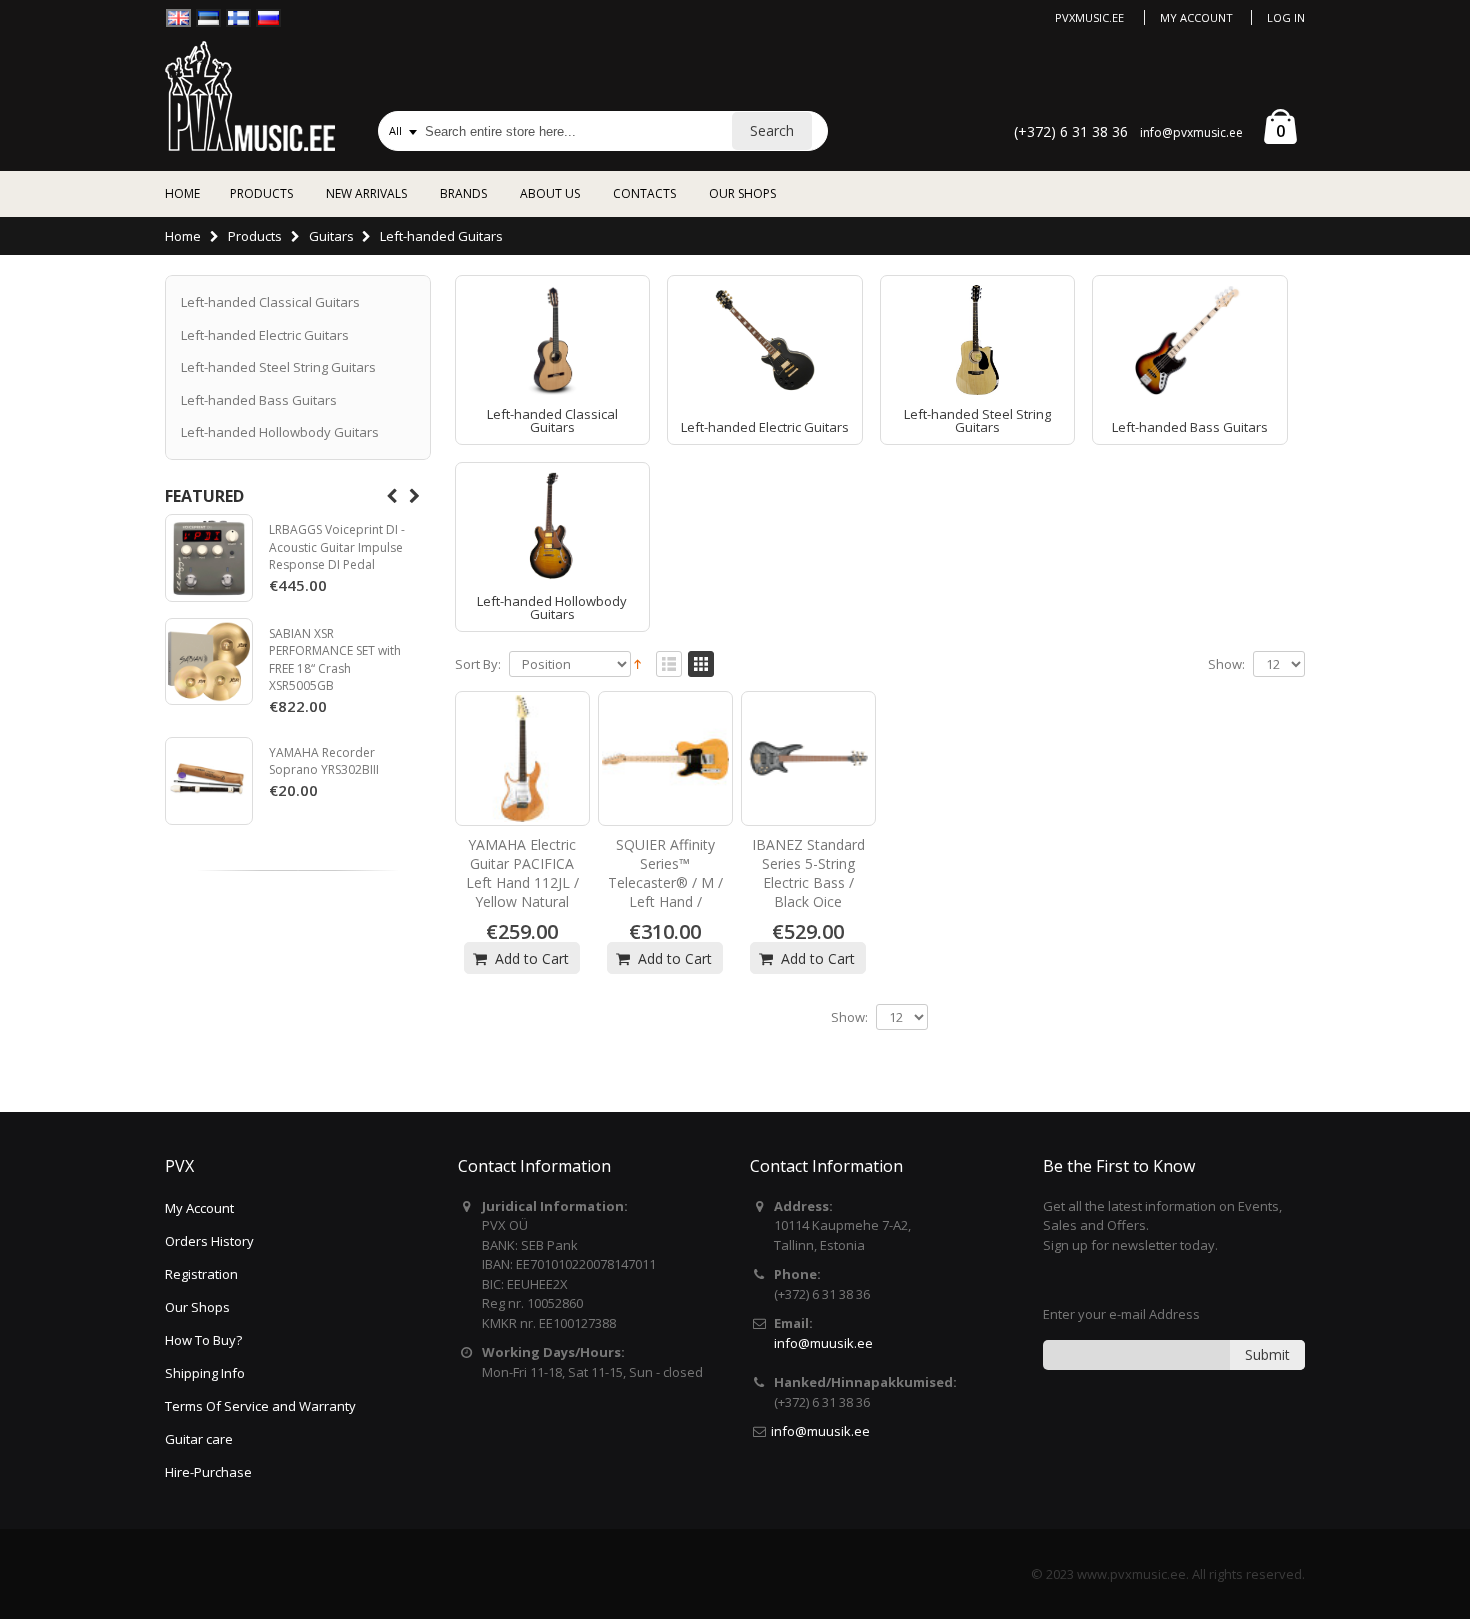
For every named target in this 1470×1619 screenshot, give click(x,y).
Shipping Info (205, 1373)
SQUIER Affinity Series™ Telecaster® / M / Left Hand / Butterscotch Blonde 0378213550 (665, 901)
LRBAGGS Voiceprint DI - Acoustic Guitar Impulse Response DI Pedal (337, 547)
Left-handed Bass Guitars (1190, 427)
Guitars (331, 236)
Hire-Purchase (208, 1472)
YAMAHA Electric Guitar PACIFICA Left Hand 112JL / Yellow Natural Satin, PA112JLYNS (522, 891)
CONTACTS (644, 193)
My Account (1196, 17)
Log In (1286, 17)
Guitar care (199, 1439)
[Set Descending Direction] (637, 663)
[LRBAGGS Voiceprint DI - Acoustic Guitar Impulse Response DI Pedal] (209, 558)
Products (255, 236)
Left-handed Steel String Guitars (977, 420)
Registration (201, 1274)
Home (183, 236)
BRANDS (463, 193)
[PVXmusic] (250, 96)
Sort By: (478, 664)
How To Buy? (203, 1340)
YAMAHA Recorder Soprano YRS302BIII (324, 761)
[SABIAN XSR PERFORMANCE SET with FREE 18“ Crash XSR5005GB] (209, 662)
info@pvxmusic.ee (1191, 132)
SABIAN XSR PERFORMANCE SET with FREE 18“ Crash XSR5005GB (335, 660)
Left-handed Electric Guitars (765, 427)
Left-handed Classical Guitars (552, 420)
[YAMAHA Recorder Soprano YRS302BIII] (209, 781)
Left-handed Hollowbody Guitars (552, 607)
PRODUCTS (261, 193)
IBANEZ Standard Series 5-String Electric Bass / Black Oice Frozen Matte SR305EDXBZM (808, 891)
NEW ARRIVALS (366, 193)
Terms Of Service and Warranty (260, 1406)
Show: (1226, 664)
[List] (669, 665)
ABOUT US (550, 193)
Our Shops (197, 1307)
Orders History (209, 1241)
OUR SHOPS (742, 193)
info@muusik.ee (823, 1343)
